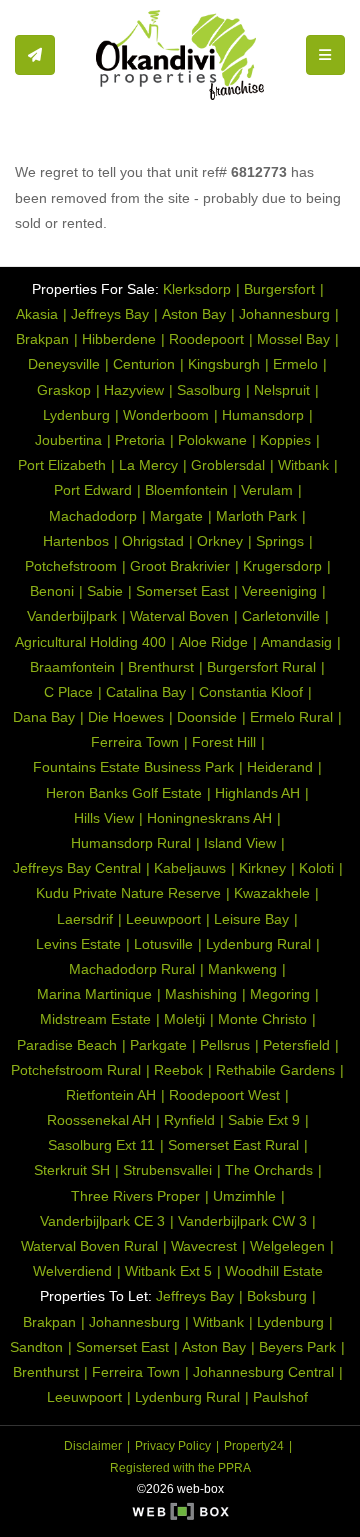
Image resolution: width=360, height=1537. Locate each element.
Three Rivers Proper (135, 1196)
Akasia (37, 314)
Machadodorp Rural (132, 969)
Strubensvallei (167, 1170)
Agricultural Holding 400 (90, 642)
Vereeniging (279, 591)
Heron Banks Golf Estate (124, 793)
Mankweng (242, 969)
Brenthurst (161, 667)
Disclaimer (93, 1446)
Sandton (36, 1347)
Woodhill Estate (274, 1271)
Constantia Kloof (251, 692)
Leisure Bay (251, 919)
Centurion (144, 364)
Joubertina (68, 440)
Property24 (254, 1446)
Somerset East (182, 591)
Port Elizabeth (62, 465)
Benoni (52, 591)
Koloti (316, 868)
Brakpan (42, 339)
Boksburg (277, 1296)
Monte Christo (262, 1019)
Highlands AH (257, 793)
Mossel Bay (293, 339)
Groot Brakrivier (180, 566)
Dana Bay (44, 717)
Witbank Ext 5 (168, 1271)
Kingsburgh (224, 364)
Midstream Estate (95, 1019)
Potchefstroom (71, 566)
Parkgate (158, 1045)
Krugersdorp (282, 566)
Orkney (220, 541)
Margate (176, 516)
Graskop (64, 390)
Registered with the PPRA (180, 1468)
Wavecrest (204, 1246)
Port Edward (93, 490)
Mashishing (201, 994)
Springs (280, 541)
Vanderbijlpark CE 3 (102, 1221)
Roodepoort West (224, 1095)
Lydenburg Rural (258, 944)
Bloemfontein (186, 490)
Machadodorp (93, 516)
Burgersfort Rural (261, 667)
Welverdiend (72, 1271)
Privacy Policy (173, 1446)
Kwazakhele (272, 893)
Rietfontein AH (111, 1095)
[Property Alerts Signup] (35, 55)
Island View (240, 843)
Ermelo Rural (291, 717)
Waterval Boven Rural (89, 1246)
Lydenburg (76, 415)
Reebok (178, 1070)
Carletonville (281, 616)
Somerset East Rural (233, 1145)
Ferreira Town (135, 742)
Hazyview (134, 390)
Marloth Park (256, 516)
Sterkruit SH (72, 1170)
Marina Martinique (94, 994)
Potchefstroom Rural (76, 1070)
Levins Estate (78, 944)
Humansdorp (263, 415)
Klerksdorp (197, 289)
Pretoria (140, 440)
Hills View (104, 818)
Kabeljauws (190, 868)
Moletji (184, 1019)
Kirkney (262, 868)
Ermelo (295, 364)
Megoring (280, 994)
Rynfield (189, 1120)
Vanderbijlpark (72, 616)
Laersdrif (85, 919)
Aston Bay (194, 314)
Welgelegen (287, 1246)
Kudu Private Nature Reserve (128, 893)
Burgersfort (279, 289)
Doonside (207, 717)
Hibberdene (119, 339)
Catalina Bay (146, 692)
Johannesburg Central (263, 1372)
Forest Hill (224, 742)
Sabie (105, 591)
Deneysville (64, 364)
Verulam (267, 490)
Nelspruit (282, 390)
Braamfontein (72, 667)
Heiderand (280, 767)
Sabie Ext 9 (264, 1120)
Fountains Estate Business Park (133, 767)
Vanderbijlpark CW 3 (242, 1221)
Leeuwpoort (163, 919)
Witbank (303, 465)
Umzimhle (244, 1196)
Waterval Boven (179, 616)
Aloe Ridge (213, 642)
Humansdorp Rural (131, 843)
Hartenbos (76, 541)
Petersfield (296, 1045)
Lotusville (163, 944)
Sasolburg (209, 390)
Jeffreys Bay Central (77, 868)
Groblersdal (228, 465)
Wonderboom (166, 415)
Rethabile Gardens (275, 1070)
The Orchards (269, 1170)
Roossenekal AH (99, 1120)
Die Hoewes (126, 717)
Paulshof (280, 1397)
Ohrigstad (153, 541)
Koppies (285, 440)
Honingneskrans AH (209, 818)
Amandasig (296, 642)
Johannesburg (284, 314)
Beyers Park (297, 1347)
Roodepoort (206, 339)
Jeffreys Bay (110, 314)
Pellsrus (225, 1045)
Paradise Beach (67, 1045)
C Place (68, 692)
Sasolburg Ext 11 (101, 1145)
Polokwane (212, 440)
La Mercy (148, 465)
